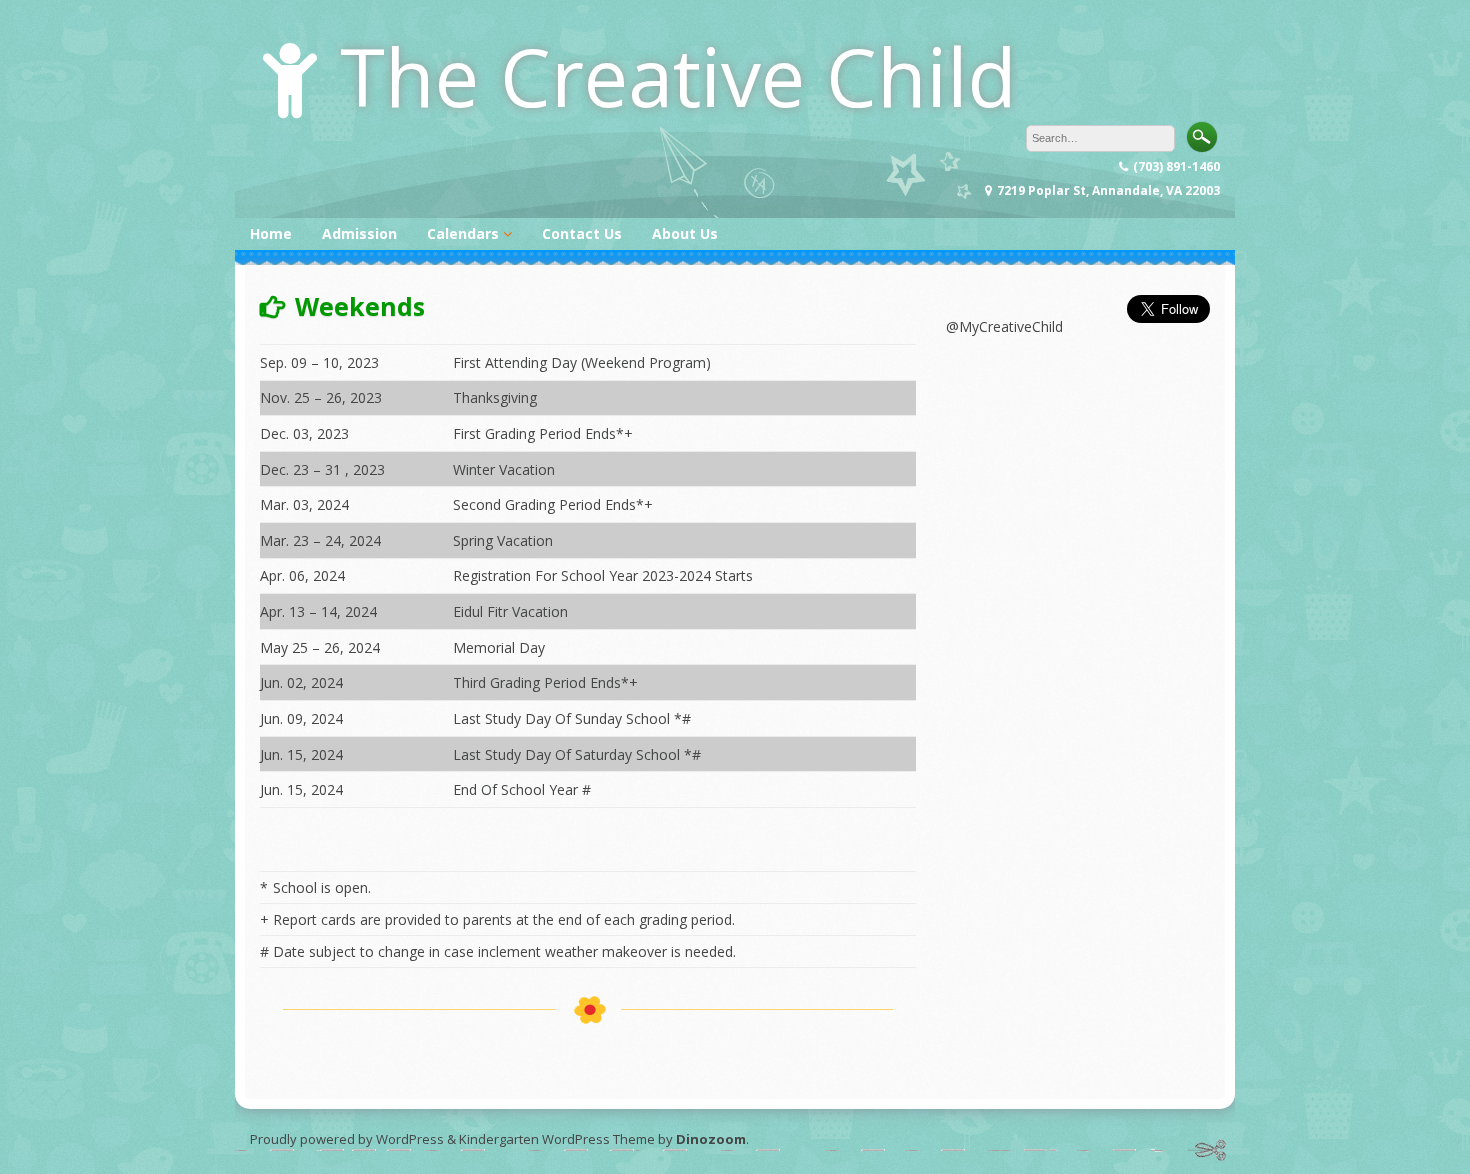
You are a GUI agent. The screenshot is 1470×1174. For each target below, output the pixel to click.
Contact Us (582, 233)
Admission (359, 233)
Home (271, 233)
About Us (685, 233)
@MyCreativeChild (1004, 326)
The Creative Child (678, 75)
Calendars (463, 233)
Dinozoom (711, 1139)
